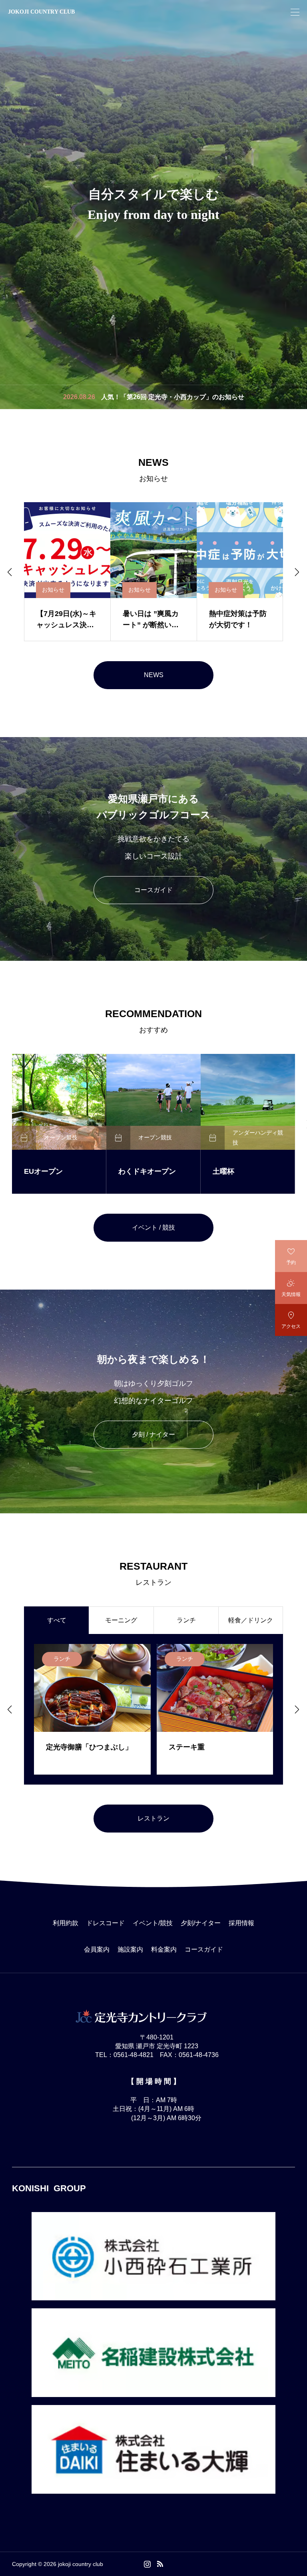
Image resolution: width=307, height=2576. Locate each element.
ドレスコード (106, 1923)
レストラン (153, 1818)
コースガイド (153, 890)
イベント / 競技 (153, 1227)
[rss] (160, 2564)
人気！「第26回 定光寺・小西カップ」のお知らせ (173, 397)
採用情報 (241, 1923)
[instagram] (147, 2564)
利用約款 (66, 1923)
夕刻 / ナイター (153, 1434)
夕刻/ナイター (201, 1923)
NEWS (154, 675)
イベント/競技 (153, 1923)
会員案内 (97, 1949)
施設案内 (130, 1949)
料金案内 (164, 1949)
